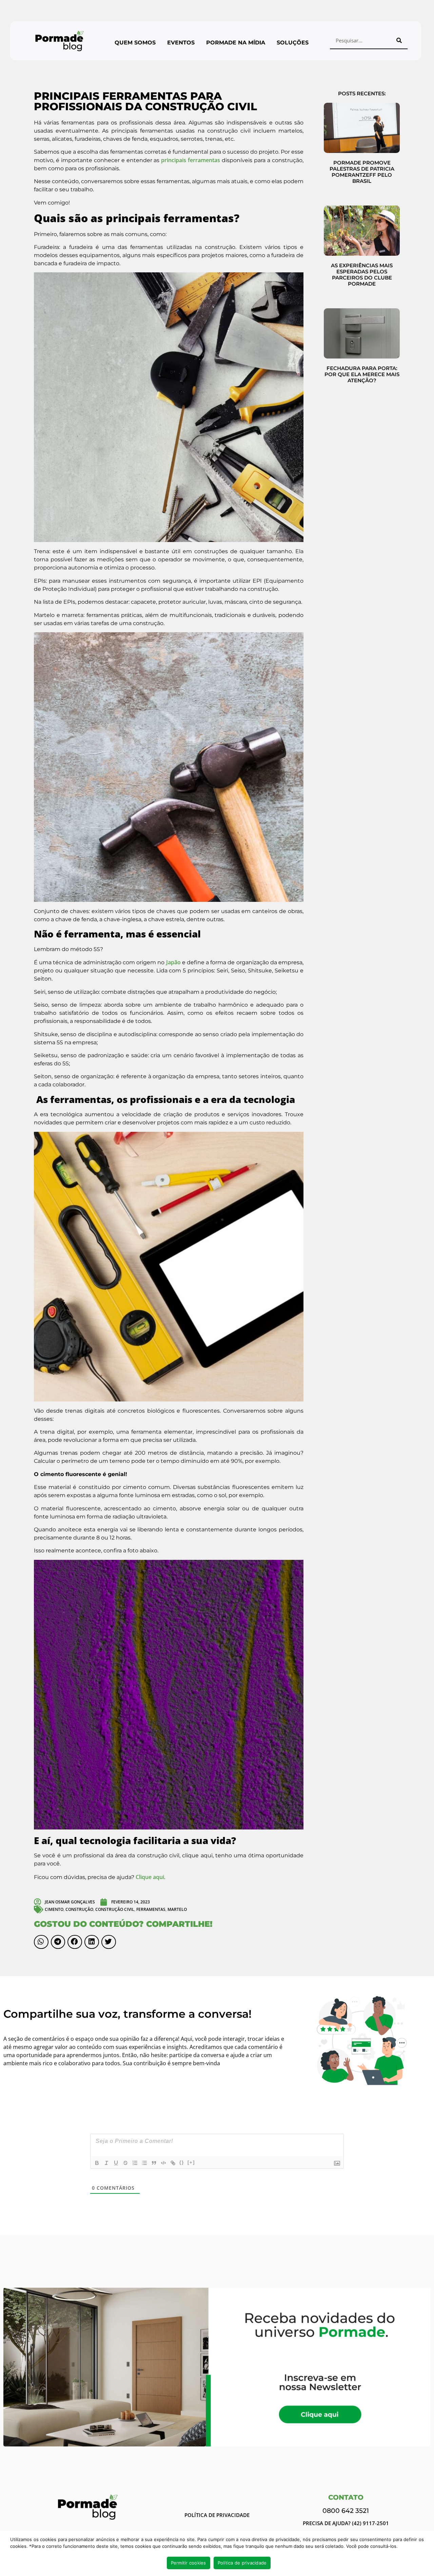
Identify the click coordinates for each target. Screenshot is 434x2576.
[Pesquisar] (399, 40)
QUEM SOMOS (135, 43)
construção (79, 1909)
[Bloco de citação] (154, 2163)
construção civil (115, 1909)
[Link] (173, 2163)
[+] (191, 2162)
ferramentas (151, 1909)
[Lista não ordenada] (144, 2163)
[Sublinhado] (116, 2163)
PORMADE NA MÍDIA (236, 43)
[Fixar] (125, 2163)
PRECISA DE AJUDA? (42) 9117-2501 (346, 2523)
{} (182, 2162)
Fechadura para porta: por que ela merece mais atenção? (362, 374)
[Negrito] (97, 2163)
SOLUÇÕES (293, 43)
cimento (54, 1909)
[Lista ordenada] (135, 2163)
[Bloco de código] (163, 2163)
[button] (41, 1942)
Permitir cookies (189, 2563)
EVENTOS (181, 43)
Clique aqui (150, 1877)
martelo (177, 1909)
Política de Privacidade (217, 2515)
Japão (173, 962)
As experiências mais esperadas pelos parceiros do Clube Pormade (362, 275)
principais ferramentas (191, 160)
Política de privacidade (242, 2563)
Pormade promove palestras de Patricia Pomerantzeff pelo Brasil (362, 172)
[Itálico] (106, 2163)
